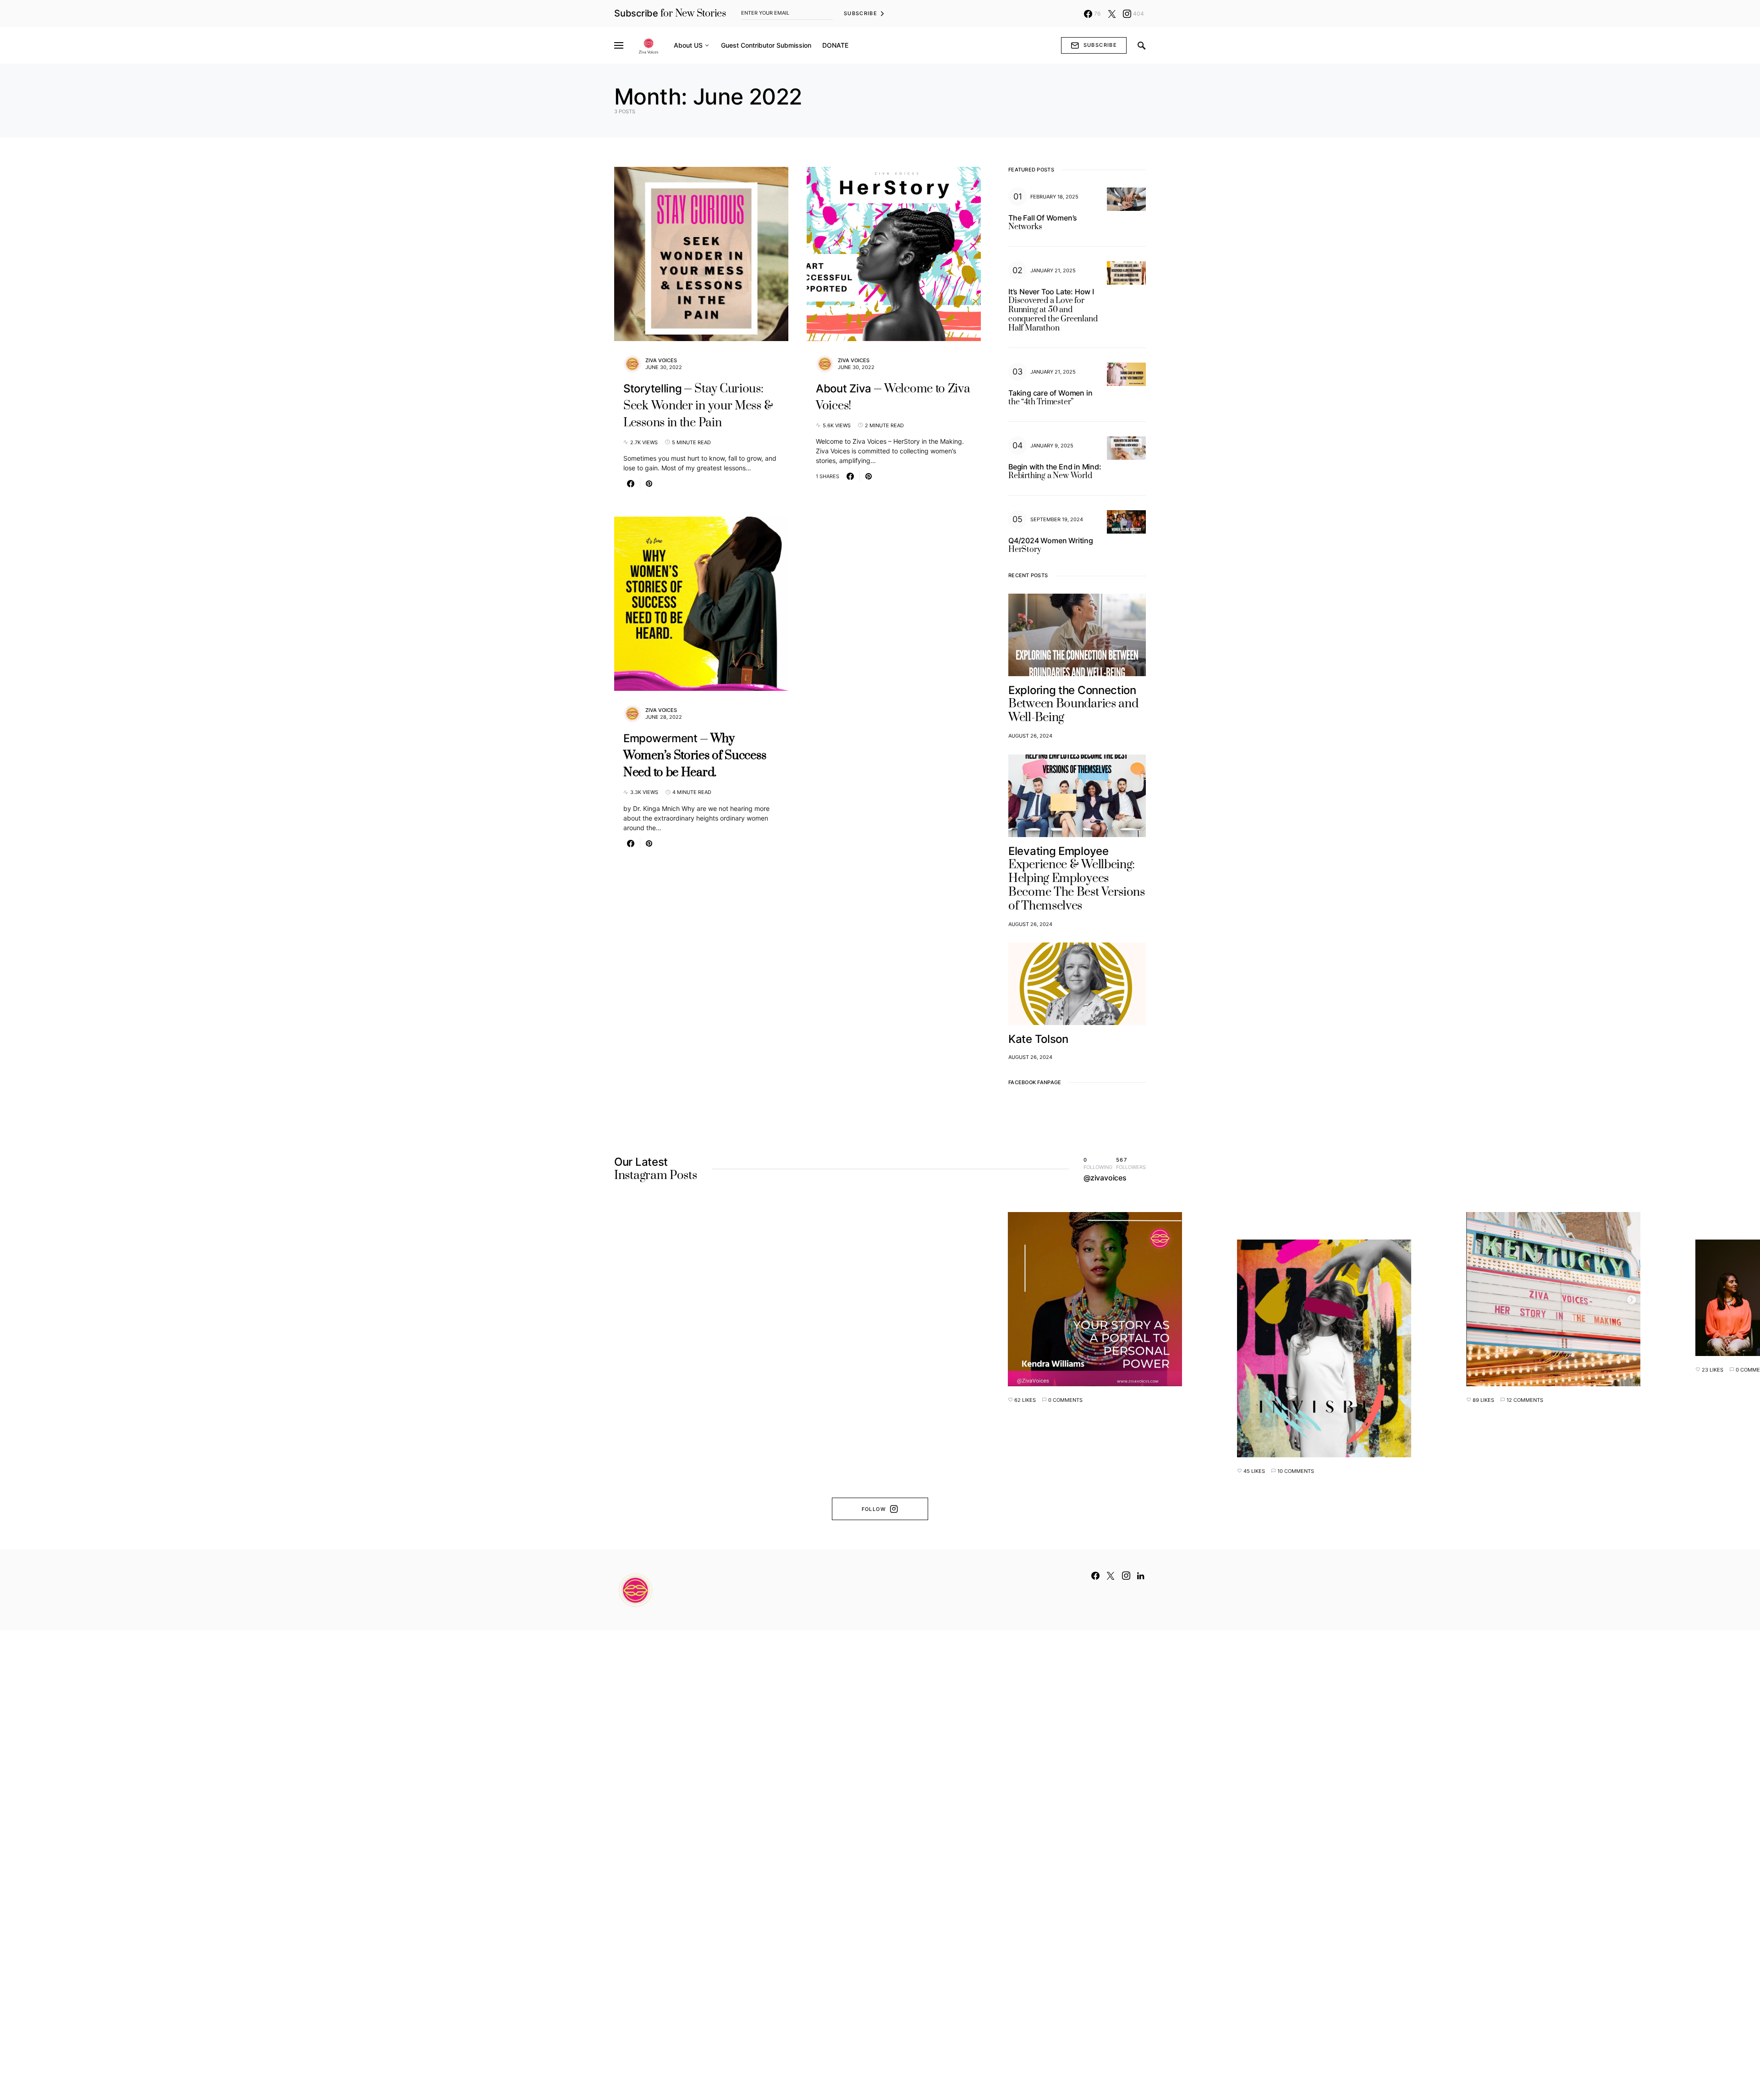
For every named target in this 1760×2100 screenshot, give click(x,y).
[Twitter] (1112, 14)
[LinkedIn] (1141, 1576)
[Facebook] (1095, 1576)
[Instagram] (1126, 1576)
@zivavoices (1105, 1178)
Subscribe (861, 13)
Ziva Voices (661, 360)
